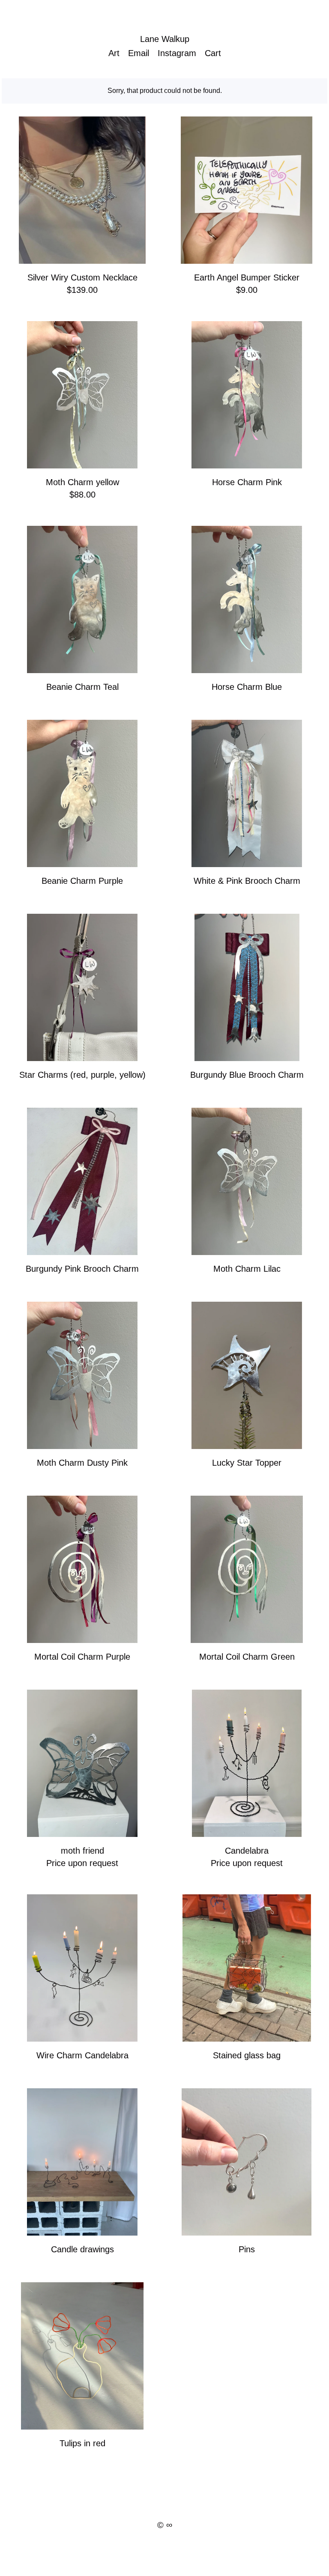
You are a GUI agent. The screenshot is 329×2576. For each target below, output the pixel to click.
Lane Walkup (165, 39)
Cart (213, 53)
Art (114, 53)
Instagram (177, 53)
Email (139, 53)
